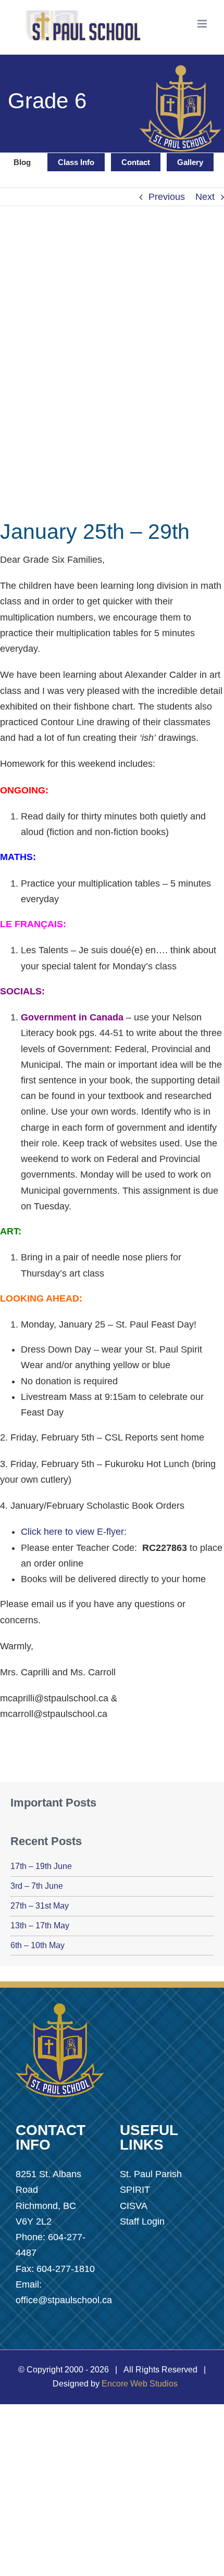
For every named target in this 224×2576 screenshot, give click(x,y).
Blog (22, 162)
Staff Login (142, 2221)
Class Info (76, 162)
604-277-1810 (66, 2269)
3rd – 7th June (37, 1886)
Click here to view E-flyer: (74, 1532)
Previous (167, 197)
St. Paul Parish (151, 2174)
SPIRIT (135, 2190)
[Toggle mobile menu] (203, 24)
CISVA (134, 2206)
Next (205, 197)
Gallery (190, 162)
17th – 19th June (41, 1866)
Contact (136, 162)
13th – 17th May (40, 1925)
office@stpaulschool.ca (64, 2300)
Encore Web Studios (140, 2384)
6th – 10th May (38, 1945)
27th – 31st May (40, 1906)
